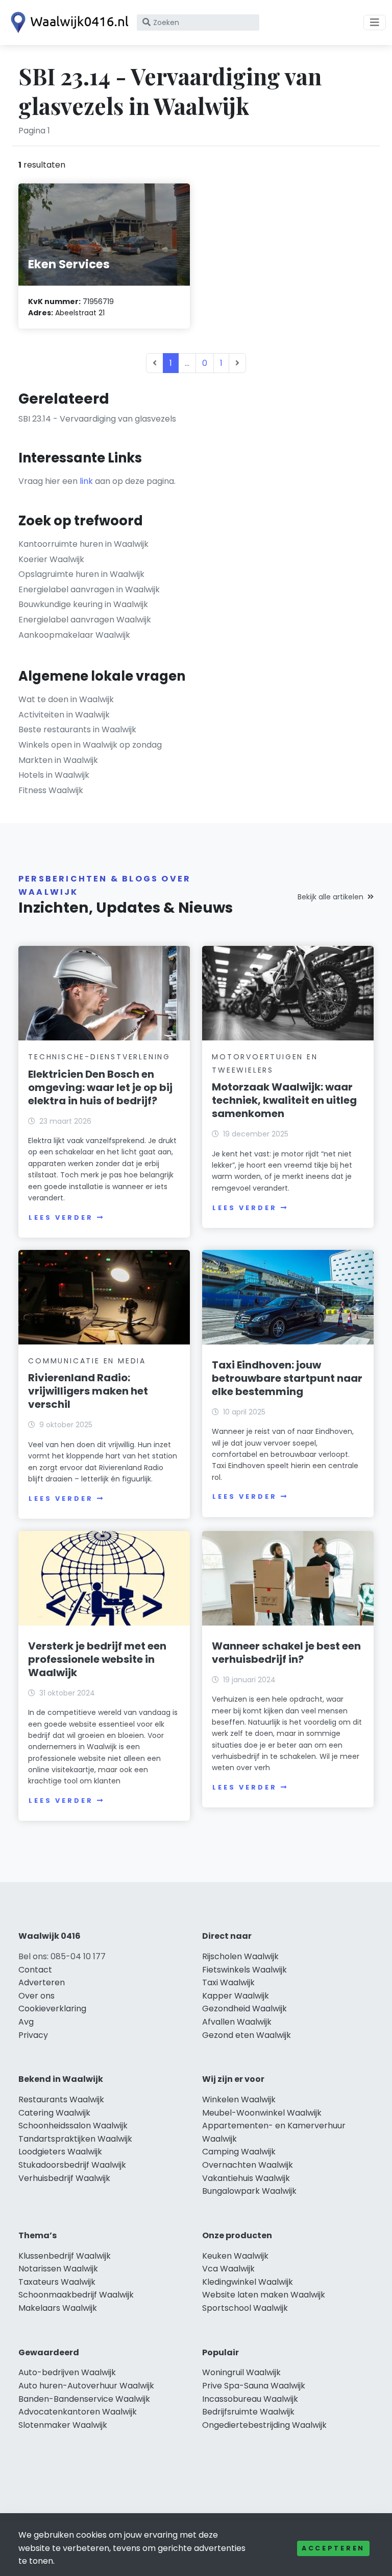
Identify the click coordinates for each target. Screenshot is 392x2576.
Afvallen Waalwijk (237, 2022)
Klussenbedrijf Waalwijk (65, 2256)
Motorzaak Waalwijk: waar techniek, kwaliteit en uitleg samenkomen (284, 1100)
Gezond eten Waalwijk (247, 2035)
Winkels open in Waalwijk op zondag (90, 745)
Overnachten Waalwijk (248, 2165)
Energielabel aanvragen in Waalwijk (89, 589)
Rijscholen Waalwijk (240, 1956)
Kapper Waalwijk (236, 1996)
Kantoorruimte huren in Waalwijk (83, 544)
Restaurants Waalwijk (61, 2099)
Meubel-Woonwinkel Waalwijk (262, 2113)
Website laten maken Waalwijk (264, 2295)
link (86, 481)
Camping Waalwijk (239, 2152)
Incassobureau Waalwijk (250, 2399)
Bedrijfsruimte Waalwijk (248, 2412)
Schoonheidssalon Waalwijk (73, 2126)
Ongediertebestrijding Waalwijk (264, 2425)
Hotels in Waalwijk (54, 775)
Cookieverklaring (52, 2009)
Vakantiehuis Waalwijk (246, 2178)
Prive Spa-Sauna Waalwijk (254, 2386)
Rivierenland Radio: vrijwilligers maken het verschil (88, 1391)
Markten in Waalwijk (58, 760)
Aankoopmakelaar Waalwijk (74, 635)
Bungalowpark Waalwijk (249, 2191)
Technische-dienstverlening (99, 1057)
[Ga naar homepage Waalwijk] (67, 22)
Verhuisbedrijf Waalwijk (64, 2178)
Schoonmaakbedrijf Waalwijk (76, 2295)
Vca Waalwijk (228, 2269)
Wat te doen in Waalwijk (66, 699)
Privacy (33, 2035)
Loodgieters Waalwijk (60, 2152)
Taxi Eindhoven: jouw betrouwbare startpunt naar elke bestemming (287, 1378)
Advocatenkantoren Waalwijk (78, 2412)
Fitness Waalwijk (51, 790)
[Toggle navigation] (375, 22)
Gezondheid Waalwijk (244, 2009)
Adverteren (42, 1982)
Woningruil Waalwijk (241, 2372)
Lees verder (61, 1217)
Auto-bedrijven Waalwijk (67, 2372)
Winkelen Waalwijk (239, 2099)
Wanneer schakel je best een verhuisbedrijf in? (286, 1653)
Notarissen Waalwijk (58, 2269)
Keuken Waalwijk (235, 2256)
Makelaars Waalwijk (58, 2308)
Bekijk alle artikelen (330, 897)
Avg (26, 2022)
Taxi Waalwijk (228, 1982)
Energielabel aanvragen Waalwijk (85, 620)
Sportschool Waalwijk (245, 2308)
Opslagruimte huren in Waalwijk (81, 574)
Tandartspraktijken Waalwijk (75, 2139)
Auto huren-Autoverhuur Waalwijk (86, 2386)
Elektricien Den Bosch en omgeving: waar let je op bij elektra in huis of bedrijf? (100, 1087)
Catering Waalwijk (54, 2113)
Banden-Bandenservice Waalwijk (84, 2399)
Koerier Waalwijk (51, 559)
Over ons (36, 1996)
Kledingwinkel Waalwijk (248, 2282)
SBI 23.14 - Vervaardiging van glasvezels (97, 419)
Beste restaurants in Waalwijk (77, 729)
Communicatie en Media (87, 1361)
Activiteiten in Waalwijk (64, 715)
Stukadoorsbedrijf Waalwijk (72, 2165)
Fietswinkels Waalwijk (244, 1970)
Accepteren (333, 2548)
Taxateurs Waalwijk (57, 2282)
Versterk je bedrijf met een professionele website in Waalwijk (97, 1659)
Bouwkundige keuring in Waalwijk (83, 604)
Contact (35, 1970)
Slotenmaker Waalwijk (63, 2425)
